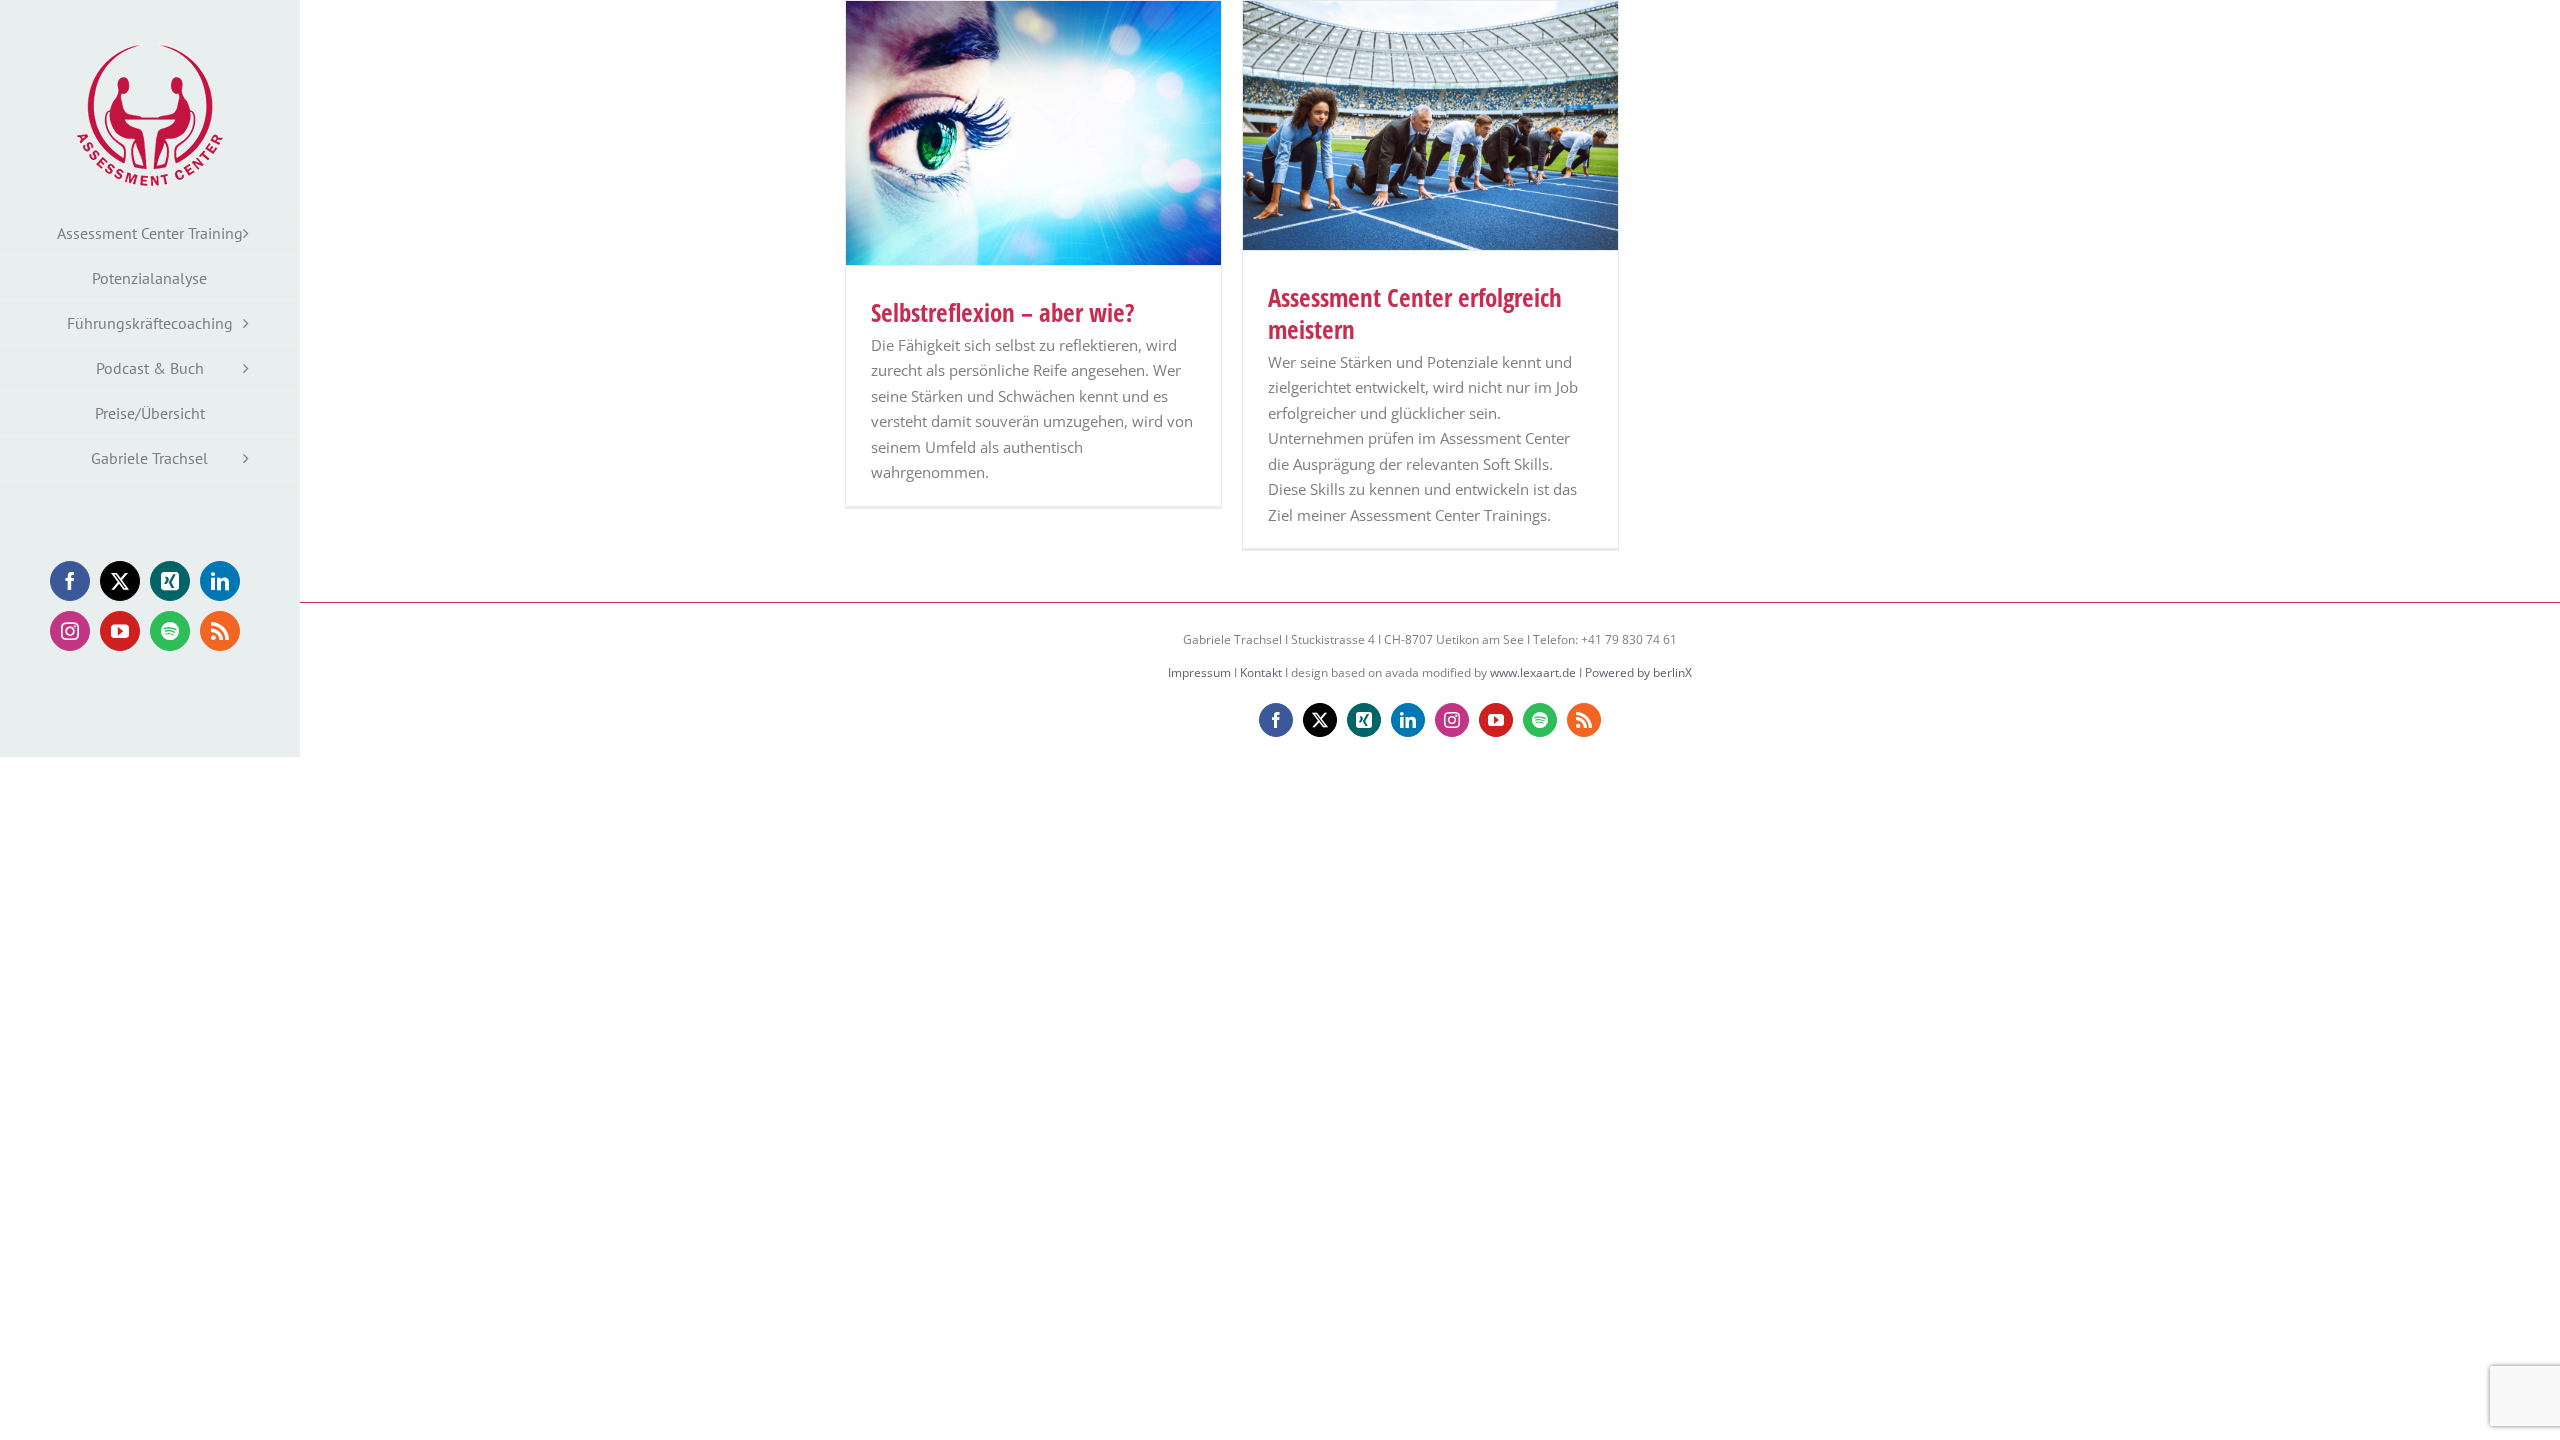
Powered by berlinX (1638, 672)
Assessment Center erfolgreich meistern (1415, 313)
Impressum (1199, 672)
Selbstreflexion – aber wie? (1003, 312)
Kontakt (1261, 672)
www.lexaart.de (1533, 672)
